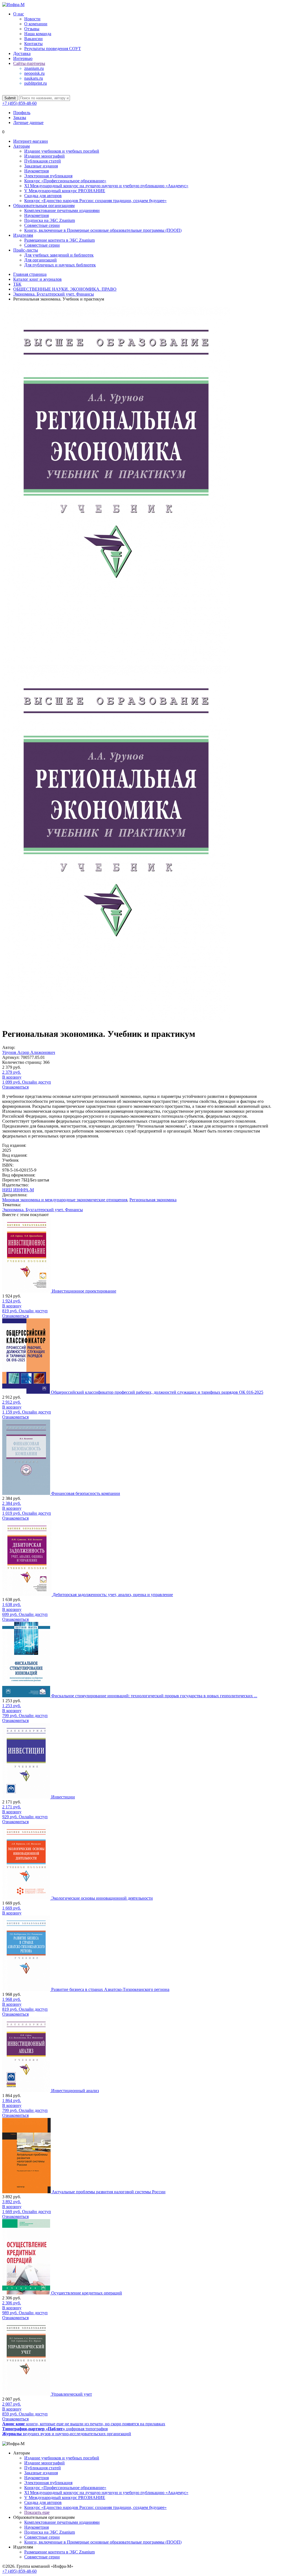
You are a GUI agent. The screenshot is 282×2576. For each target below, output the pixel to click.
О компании (36, 24)
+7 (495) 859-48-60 (19, 103)
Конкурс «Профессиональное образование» (65, 181)
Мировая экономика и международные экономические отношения (65, 1200)
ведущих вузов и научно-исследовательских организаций (67, 2434)
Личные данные (28, 122)
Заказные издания (41, 166)
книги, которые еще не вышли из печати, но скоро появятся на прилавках (84, 2424)
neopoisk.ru (34, 73)
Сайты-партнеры (29, 63)
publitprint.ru (36, 83)
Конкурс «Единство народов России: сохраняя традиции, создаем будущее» (95, 201)
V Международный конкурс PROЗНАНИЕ (65, 191)
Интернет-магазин (31, 141)
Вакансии (33, 39)
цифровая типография (55, 2429)
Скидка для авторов (43, 196)
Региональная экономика (153, 1200)
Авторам (21, 146)
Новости (32, 19)
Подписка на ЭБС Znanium (50, 220)
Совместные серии (42, 225)
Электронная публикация (48, 176)
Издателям (23, 235)
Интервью (23, 58)
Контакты (33, 44)
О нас (19, 14)
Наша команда (38, 34)
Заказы (20, 118)
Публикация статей (43, 161)
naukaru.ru (34, 78)
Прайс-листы (26, 250)
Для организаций (40, 260)
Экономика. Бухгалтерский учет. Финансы (43, 1210)
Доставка (22, 53)
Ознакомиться (15, 1087)
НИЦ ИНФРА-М (18, 1190)
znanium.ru (34, 68)
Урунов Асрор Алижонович (29, 1052)
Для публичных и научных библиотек (60, 265)
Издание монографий (44, 156)
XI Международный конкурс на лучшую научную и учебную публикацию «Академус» (106, 186)
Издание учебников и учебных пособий (62, 151)
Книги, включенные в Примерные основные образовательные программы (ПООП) (103, 230)
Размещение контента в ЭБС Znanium (59, 240)
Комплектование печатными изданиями (62, 210)
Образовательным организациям (44, 206)
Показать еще (37, 2512)
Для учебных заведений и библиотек (59, 255)
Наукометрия (36, 171)
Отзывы (32, 29)
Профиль (22, 113)
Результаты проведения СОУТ (53, 49)
